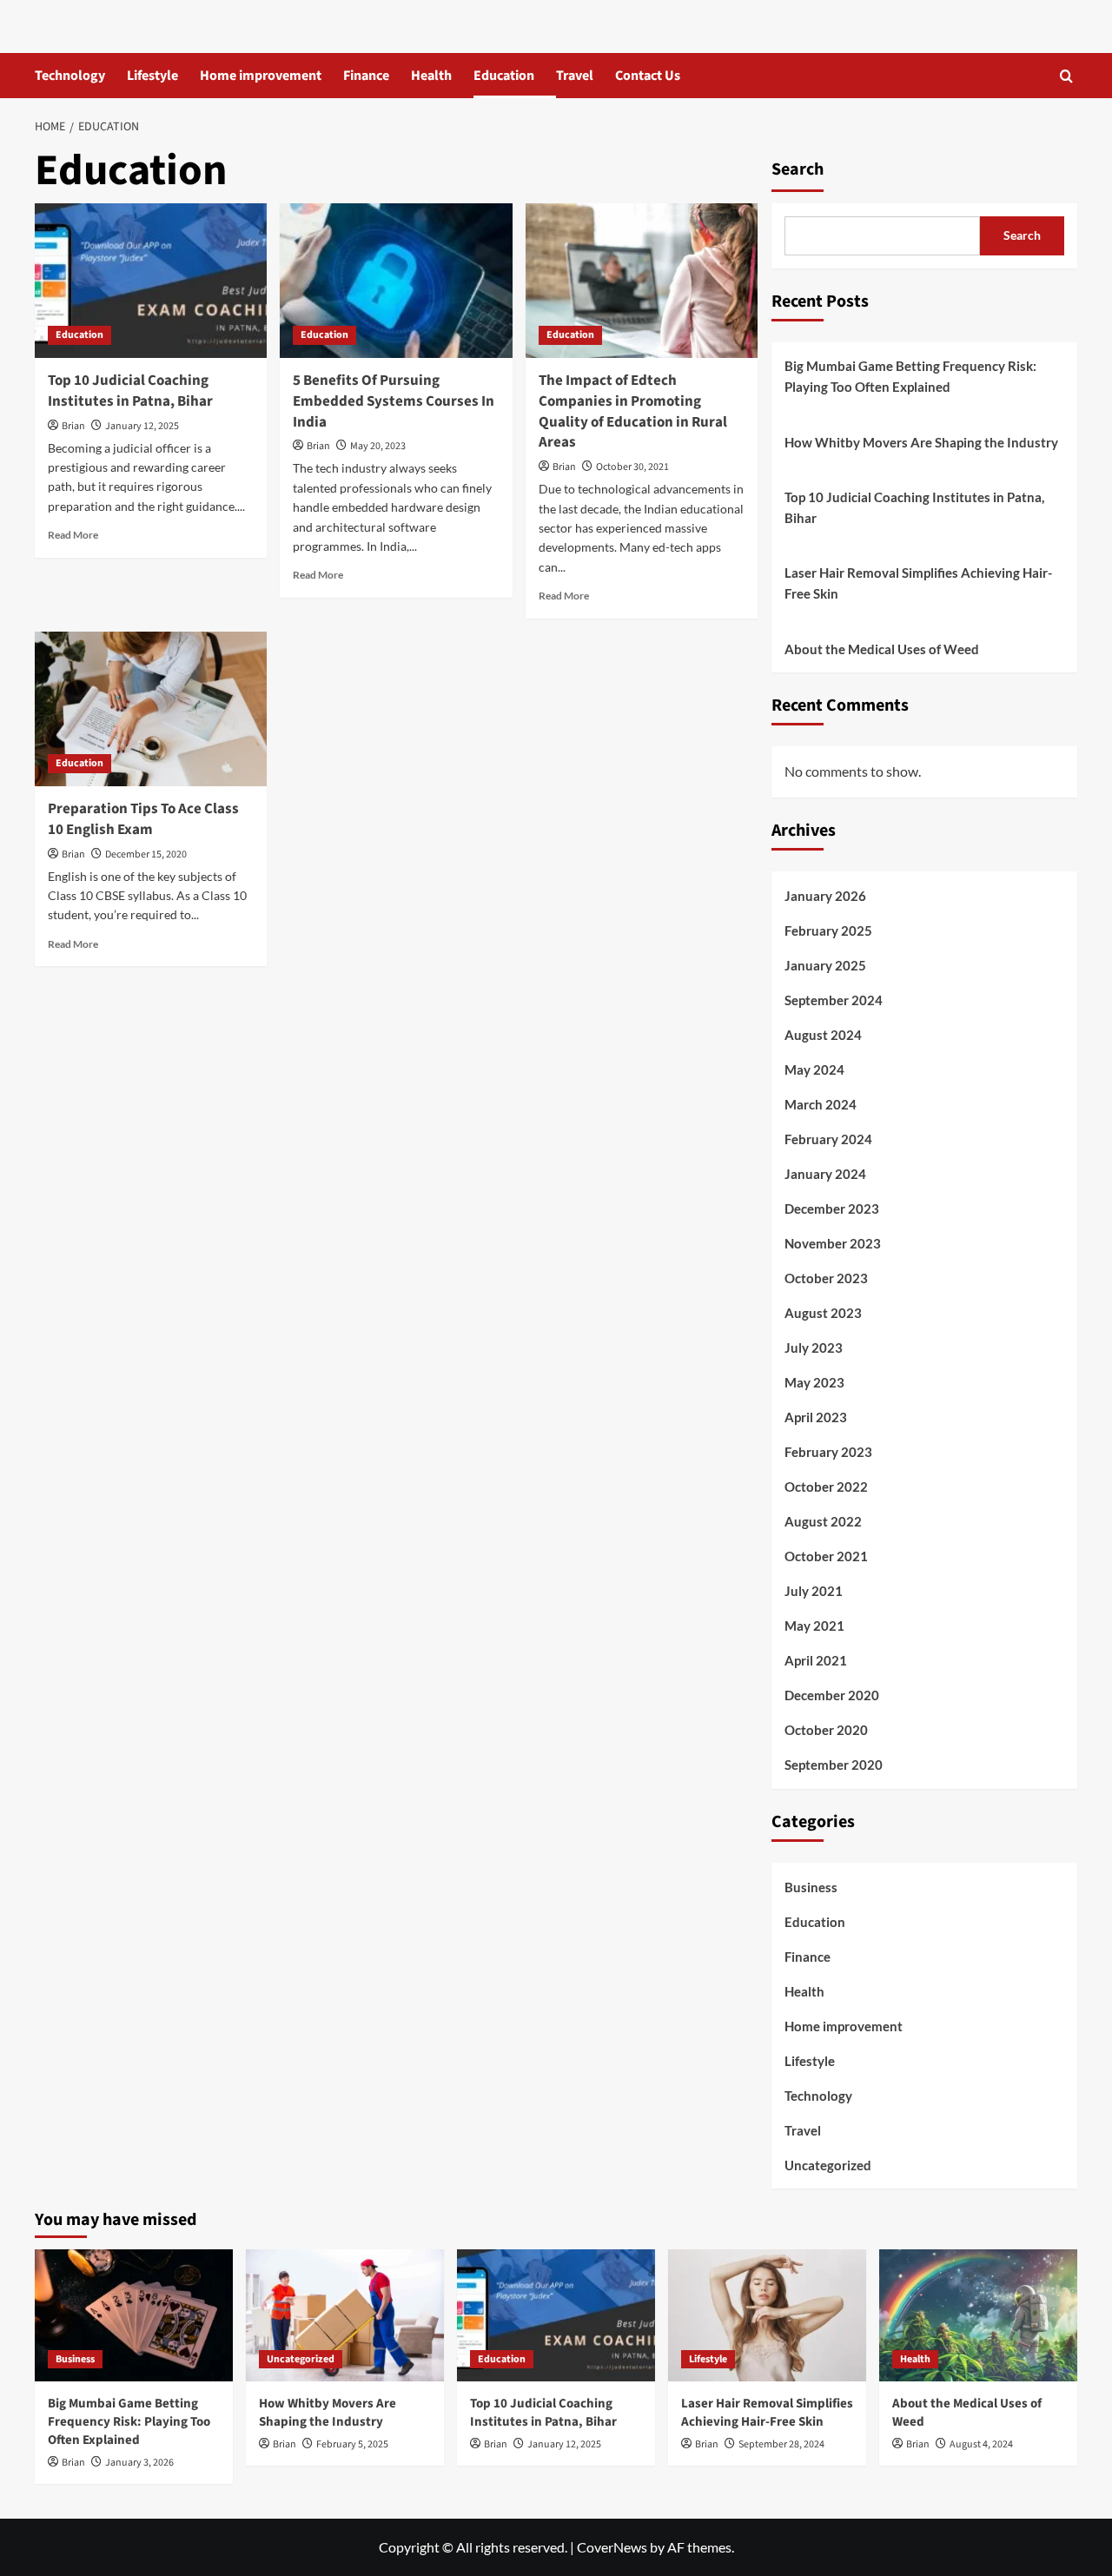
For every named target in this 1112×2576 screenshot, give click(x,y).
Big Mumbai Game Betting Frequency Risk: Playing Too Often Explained (910, 376)
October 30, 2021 (632, 467)
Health (431, 76)
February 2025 (828, 930)
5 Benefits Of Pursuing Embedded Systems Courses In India (394, 401)
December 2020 (832, 1695)
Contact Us (648, 76)
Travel (575, 76)
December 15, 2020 (146, 854)
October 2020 (826, 1730)
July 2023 (814, 1348)
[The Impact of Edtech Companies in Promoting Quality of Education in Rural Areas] (642, 281)
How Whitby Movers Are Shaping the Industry (921, 442)
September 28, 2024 (781, 2444)
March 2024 (821, 1104)
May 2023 (814, 1382)
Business (811, 1887)
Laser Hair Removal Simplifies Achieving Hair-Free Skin (918, 583)
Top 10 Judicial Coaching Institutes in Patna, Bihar (130, 391)
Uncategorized (828, 2165)
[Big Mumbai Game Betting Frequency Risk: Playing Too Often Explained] (134, 2315)
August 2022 (823, 1521)
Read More (73, 535)
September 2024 (834, 1000)
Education (504, 76)
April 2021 (816, 1660)
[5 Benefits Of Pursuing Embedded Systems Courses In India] (396, 281)
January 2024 (825, 1174)
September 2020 (834, 1765)
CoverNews (612, 2547)
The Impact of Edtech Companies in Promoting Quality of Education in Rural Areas (633, 411)
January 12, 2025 (142, 426)
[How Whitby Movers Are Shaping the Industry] (345, 2315)
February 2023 (828, 1452)
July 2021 (814, 1591)
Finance (366, 76)
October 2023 (826, 1278)
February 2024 (828, 1139)
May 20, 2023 (378, 446)
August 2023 (823, 1313)
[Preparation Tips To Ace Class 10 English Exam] (151, 709)
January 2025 (825, 965)
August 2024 (823, 1035)
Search (798, 169)
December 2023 (832, 1209)
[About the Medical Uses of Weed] (978, 2315)
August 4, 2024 (981, 2444)
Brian (73, 426)
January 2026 (825, 896)
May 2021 (814, 1626)
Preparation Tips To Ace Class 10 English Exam (143, 819)
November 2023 (833, 1243)
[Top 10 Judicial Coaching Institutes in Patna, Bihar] (151, 281)
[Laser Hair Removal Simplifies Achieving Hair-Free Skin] (767, 2315)
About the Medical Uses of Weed (882, 649)
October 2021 (826, 1556)
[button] (1066, 76)
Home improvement (261, 76)
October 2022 (826, 1487)
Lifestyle (152, 76)
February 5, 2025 (352, 2444)
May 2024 (814, 1069)
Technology (70, 76)
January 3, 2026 (139, 2463)
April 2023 (816, 1417)
